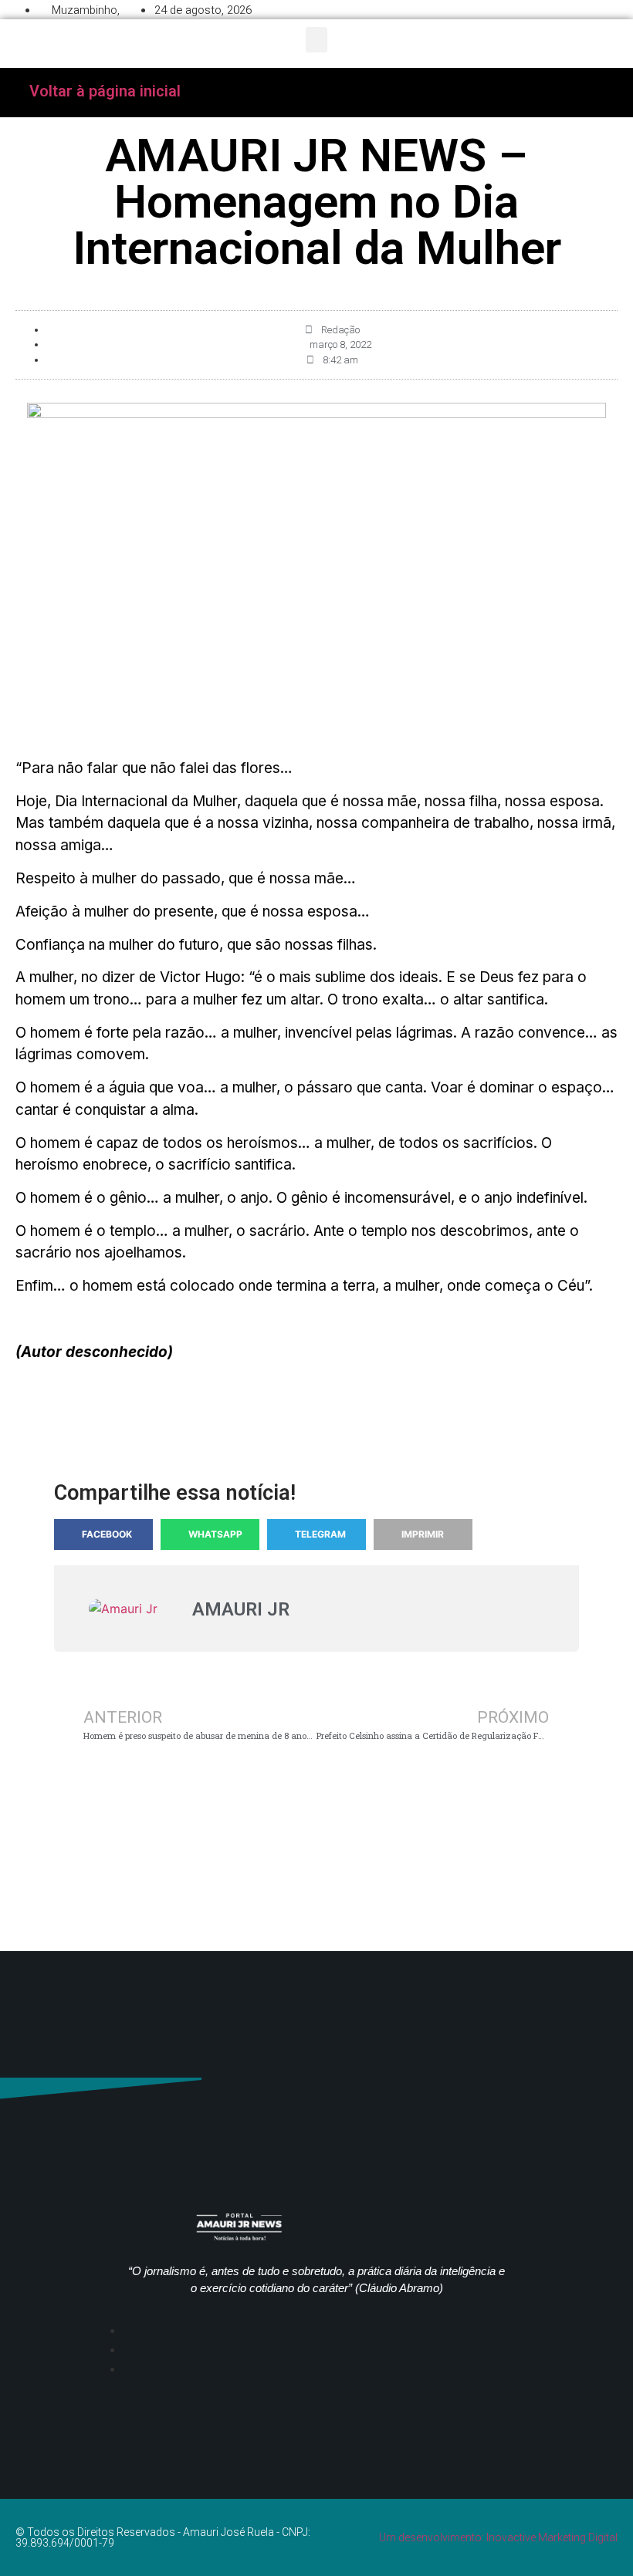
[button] (316, 40)
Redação (340, 330)
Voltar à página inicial (105, 91)
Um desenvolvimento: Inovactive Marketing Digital (498, 2537)
